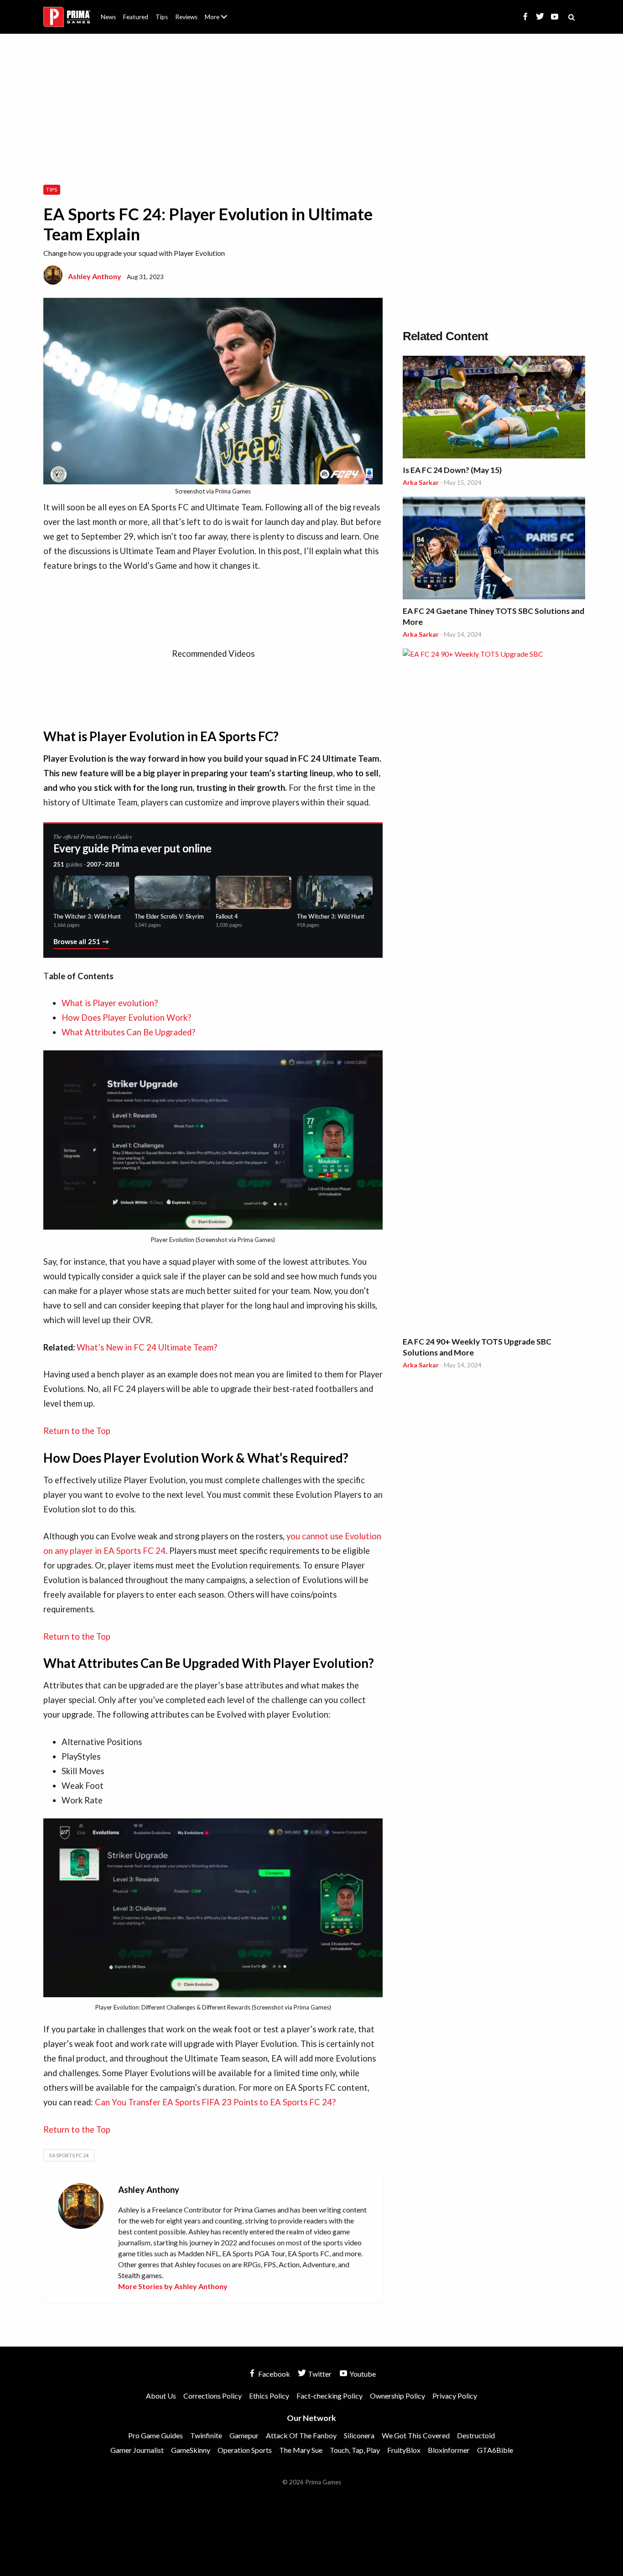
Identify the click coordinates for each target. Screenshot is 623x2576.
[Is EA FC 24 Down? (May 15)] (494, 408)
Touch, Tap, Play (355, 2450)
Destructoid (476, 2435)
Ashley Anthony (95, 276)
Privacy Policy (455, 2396)
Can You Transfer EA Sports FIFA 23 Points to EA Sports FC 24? (215, 2102)
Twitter (319, 2374)
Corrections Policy (213, 2396)
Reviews (186, 17)
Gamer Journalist (137, 2450)
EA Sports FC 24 (69, 2155)
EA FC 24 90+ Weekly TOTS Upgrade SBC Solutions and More (477, 1347)
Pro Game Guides (156, 2435)
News (108, 17)
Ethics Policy (269, 2396)
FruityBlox (404, 2450)
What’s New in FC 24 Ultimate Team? (147, 1347)
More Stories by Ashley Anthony (173, 2286)
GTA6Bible (495, 2450)
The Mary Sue (301, 2450)
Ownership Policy (397, 2396)
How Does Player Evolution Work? (126, 1018)
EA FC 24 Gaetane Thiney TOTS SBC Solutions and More (493, 616)
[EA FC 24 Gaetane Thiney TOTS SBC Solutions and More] (494, 549)
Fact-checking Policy (330, 2396)
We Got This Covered (416, 2435)
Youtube (362, 2374)
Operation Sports (245, 2450)
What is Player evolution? (110, 1003)
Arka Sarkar (421, 482)
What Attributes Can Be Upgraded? (128, 1032)
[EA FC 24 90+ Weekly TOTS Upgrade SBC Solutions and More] (494, 991)
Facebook (273, 2374)
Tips (162, 17)
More (221, 21)
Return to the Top (77, 1431)
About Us (218, 11)
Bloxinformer (449, 2450)
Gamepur (244, 2435)
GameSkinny (191, 2450)
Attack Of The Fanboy (301, 2435)
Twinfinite (206, 2435)
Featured (136, 17)
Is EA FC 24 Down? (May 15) (452, 470)
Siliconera (359, 2435)
